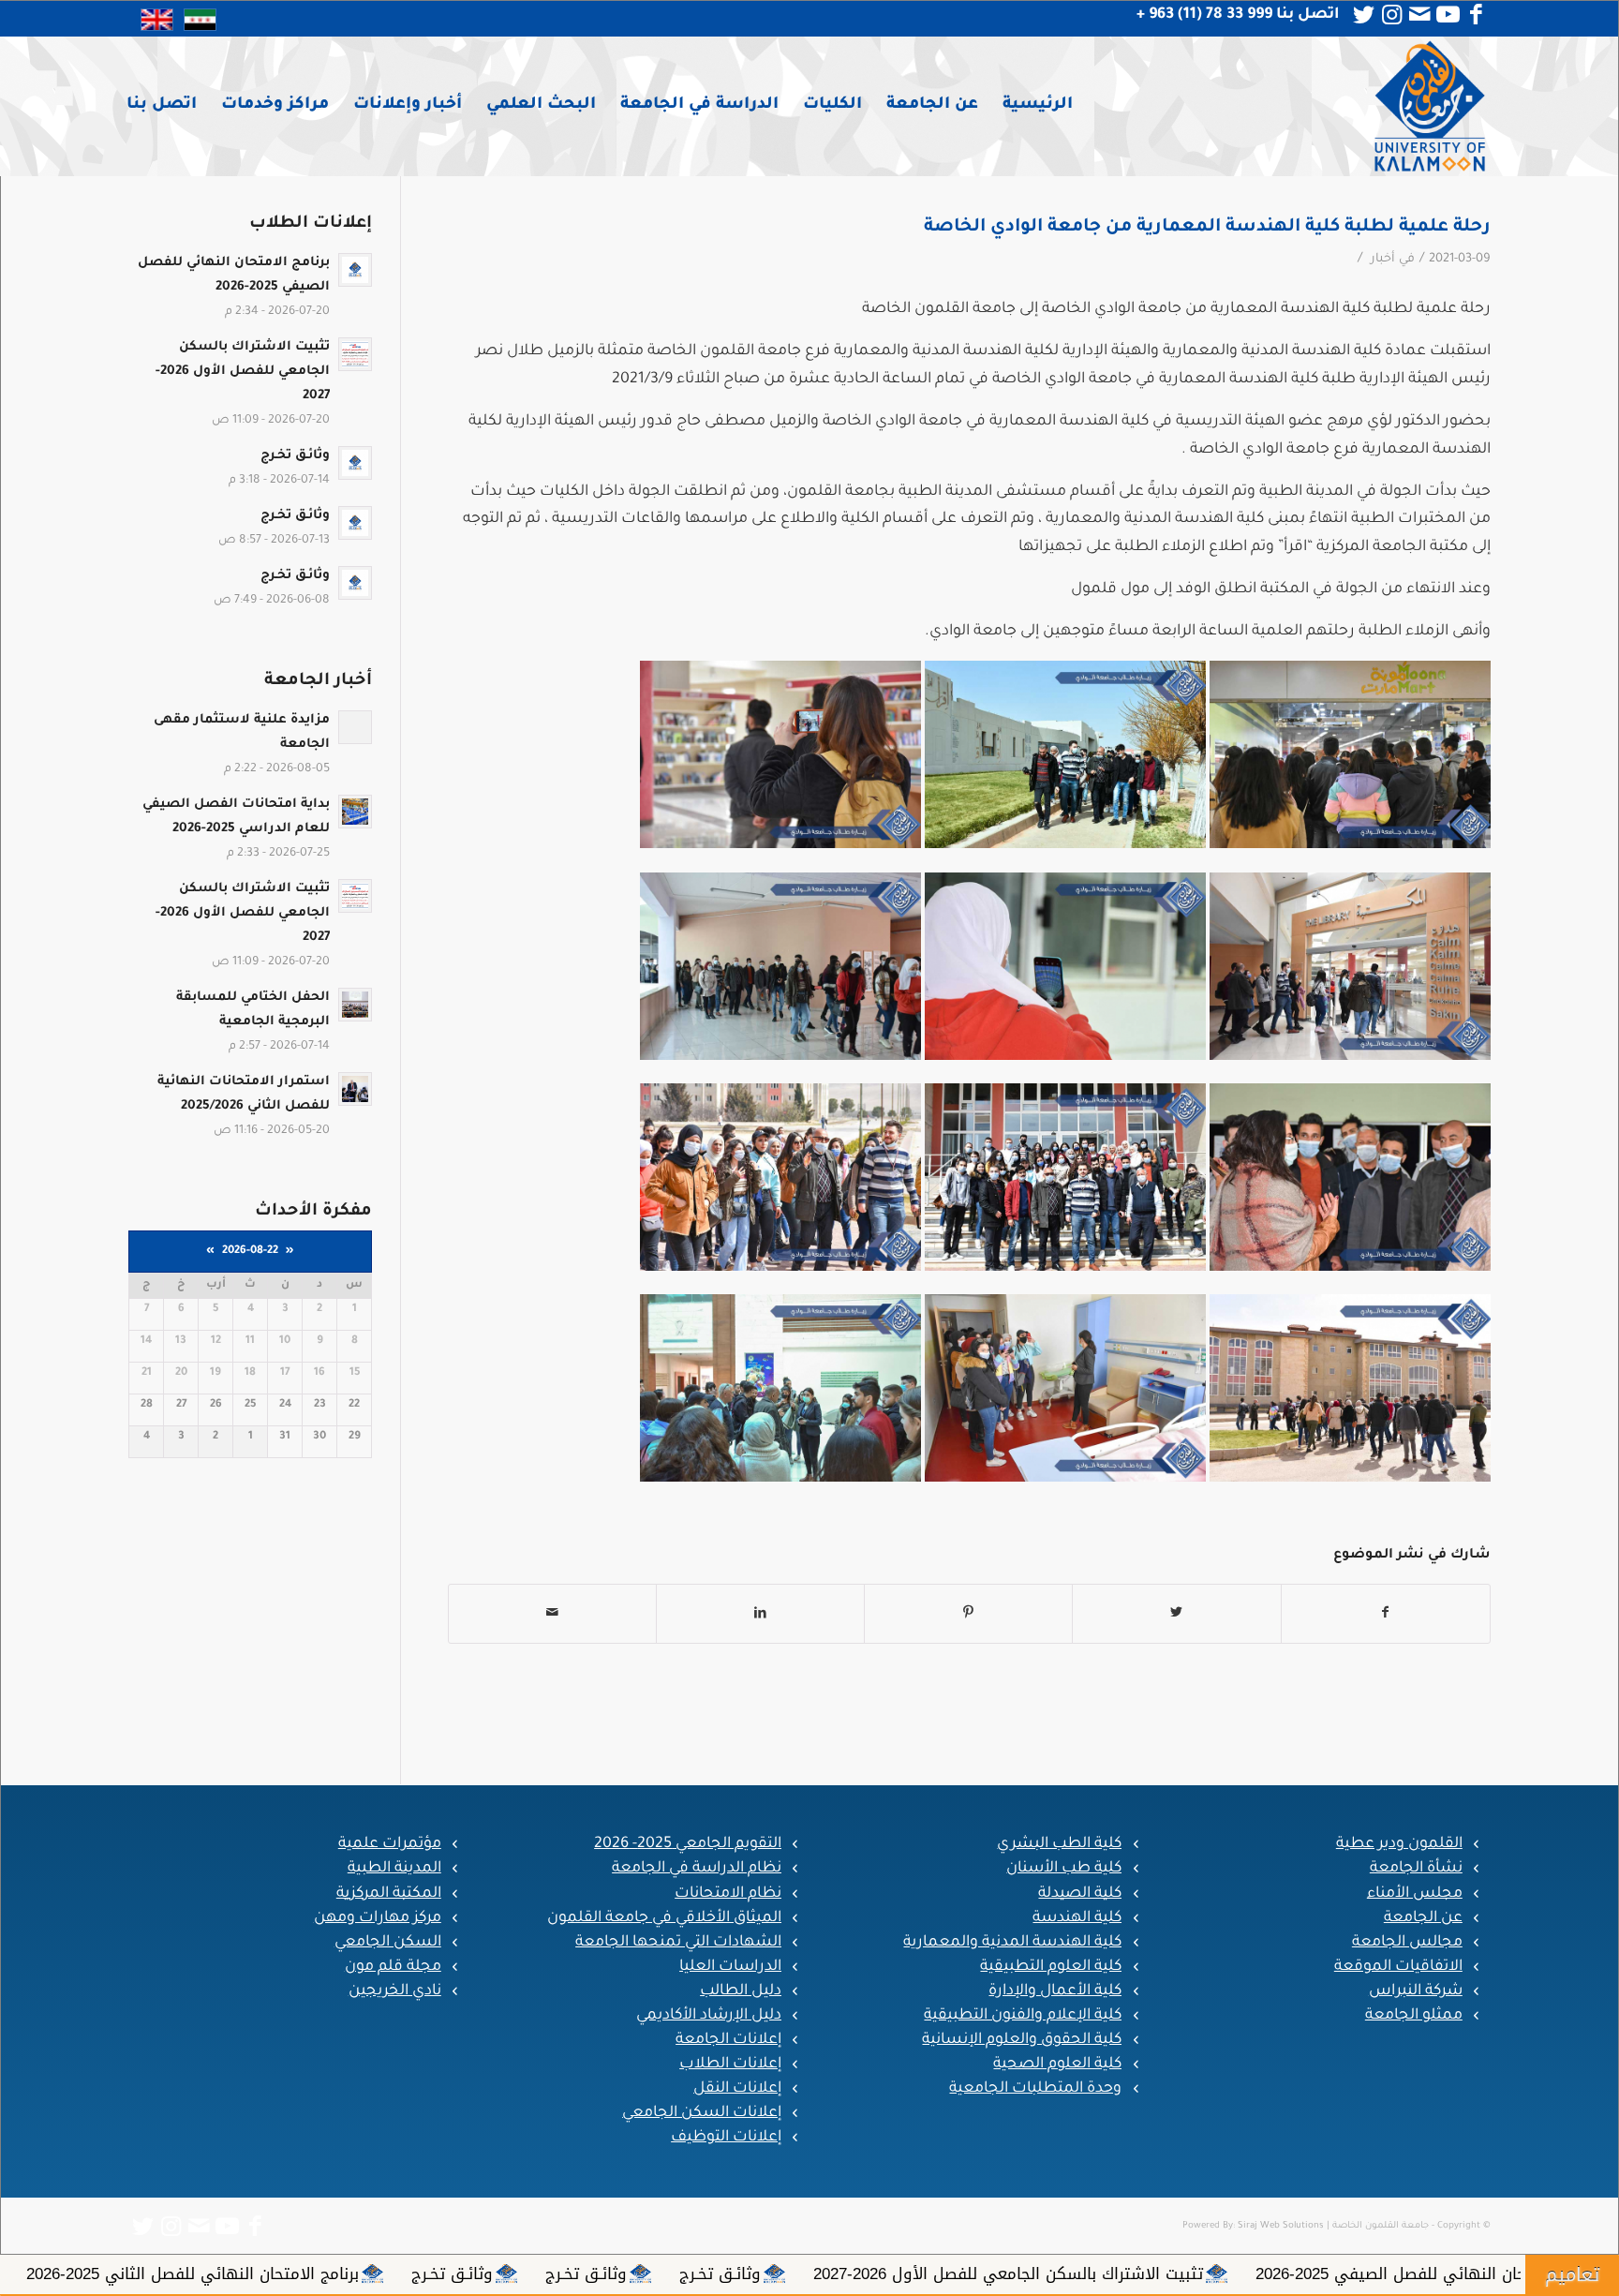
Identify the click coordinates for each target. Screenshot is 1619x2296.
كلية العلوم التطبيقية (1051, 1967)
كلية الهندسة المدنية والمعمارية (1012, 1943)
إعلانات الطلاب (730, 2065)
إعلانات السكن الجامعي (702, 2113)
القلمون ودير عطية (1399, 1844)
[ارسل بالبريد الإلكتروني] (552, 1614)
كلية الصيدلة (1080, 1894)
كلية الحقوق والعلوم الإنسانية (1022, 2040)
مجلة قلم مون (393, 1967)
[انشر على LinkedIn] (760, 1614)
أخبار (1383, 260)
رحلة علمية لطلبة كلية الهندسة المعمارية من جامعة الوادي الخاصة (1207, 227)
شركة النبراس (1416, 1991)
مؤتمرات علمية (390, 1844)
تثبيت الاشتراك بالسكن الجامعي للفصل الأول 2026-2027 (1386, 2274)
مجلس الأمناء (1415, 1894)
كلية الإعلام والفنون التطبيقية (1023, 2016)
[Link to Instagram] (1392, 15)
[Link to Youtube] (1448, 15)
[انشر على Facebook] (1386, 1614)
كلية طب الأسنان (1064, 1869)
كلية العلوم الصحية (1057, 2065)
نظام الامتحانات (728, 1894)
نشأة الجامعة (1416, 1869)
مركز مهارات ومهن (378, 1918)
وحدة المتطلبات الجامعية (1035, 2089)
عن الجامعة (1423, 1918)
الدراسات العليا (730, 1967)
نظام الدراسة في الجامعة (697, 1869)
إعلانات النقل (737, 2089)
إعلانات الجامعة (728, 2040)
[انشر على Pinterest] (968, 1614)
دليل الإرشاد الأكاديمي (709, 2016)
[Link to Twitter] (1364, 15)
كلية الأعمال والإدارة (1055, 1991)
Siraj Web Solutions (1281, 2226)
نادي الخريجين (395, 1991)
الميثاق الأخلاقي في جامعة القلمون (664, 1918)
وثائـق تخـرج (1098, 2274)
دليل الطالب (741, 1991)
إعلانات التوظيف (726, 2138)
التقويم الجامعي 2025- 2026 (688, 1844)
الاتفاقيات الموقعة (1398, 1967)
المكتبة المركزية (389, 1894)
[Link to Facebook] (1477, 15)
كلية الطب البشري (1059, 1844)
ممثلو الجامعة (1414, 2016)
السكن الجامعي (388, 1943)
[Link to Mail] (1420, 15)
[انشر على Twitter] (1176, 1614)
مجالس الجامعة (1407, 1943)
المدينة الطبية (394, 1869)
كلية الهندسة (1077, 1918)
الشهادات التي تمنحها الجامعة (678, 1943)
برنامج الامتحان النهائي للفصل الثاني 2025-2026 (570, 2274)
